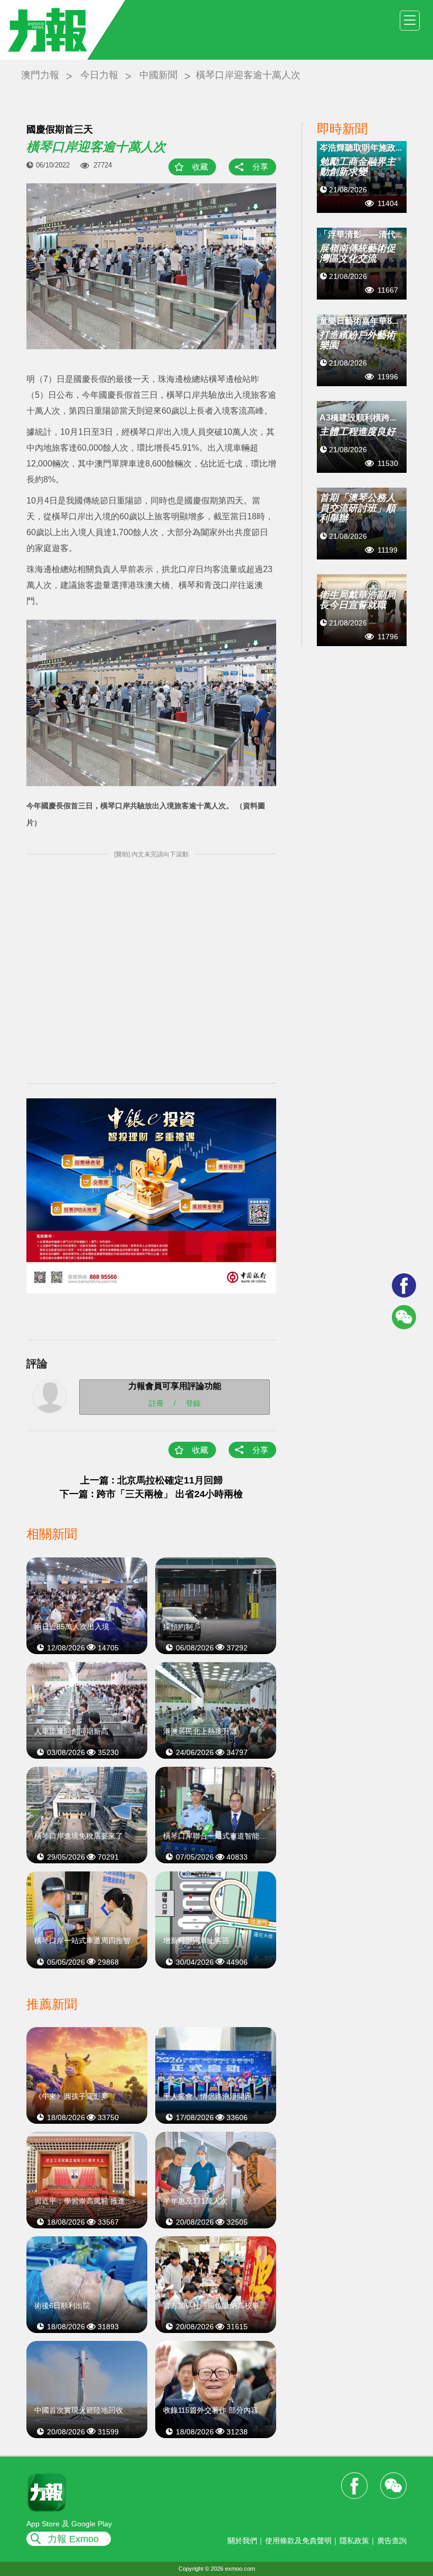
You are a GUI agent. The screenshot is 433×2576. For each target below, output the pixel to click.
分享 (260, 167)
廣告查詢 (392, 2541)
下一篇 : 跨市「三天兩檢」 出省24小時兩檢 (151, 1494)
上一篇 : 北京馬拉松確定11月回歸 (152, 1480)
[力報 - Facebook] (404, 1285)
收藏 (200, 167)
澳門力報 (40, 75)
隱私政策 (354, 2541)
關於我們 (242, 2541)
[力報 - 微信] (404, 1317)
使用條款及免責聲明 (298, 2541)
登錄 (193, 1403)
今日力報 (99, 75)
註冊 (156, 1403)
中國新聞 (158, 75)
